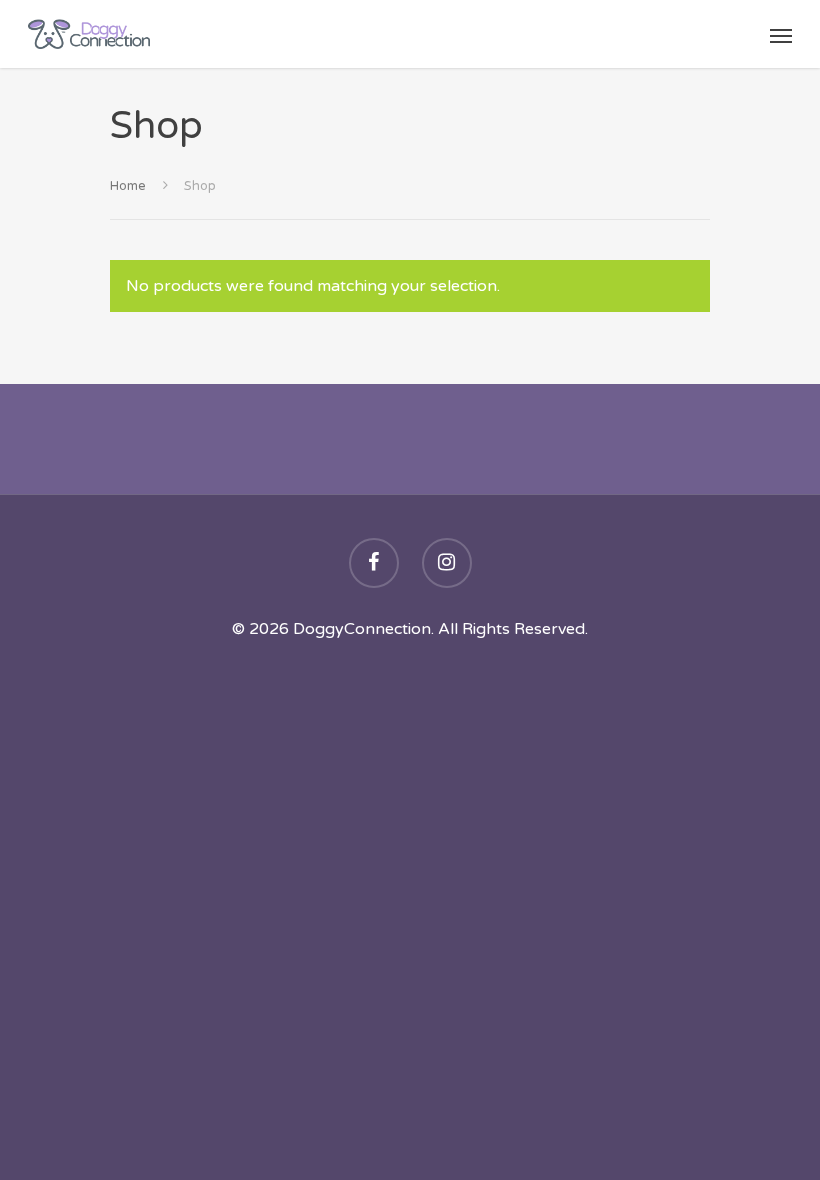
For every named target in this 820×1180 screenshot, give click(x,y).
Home (128, 186)
